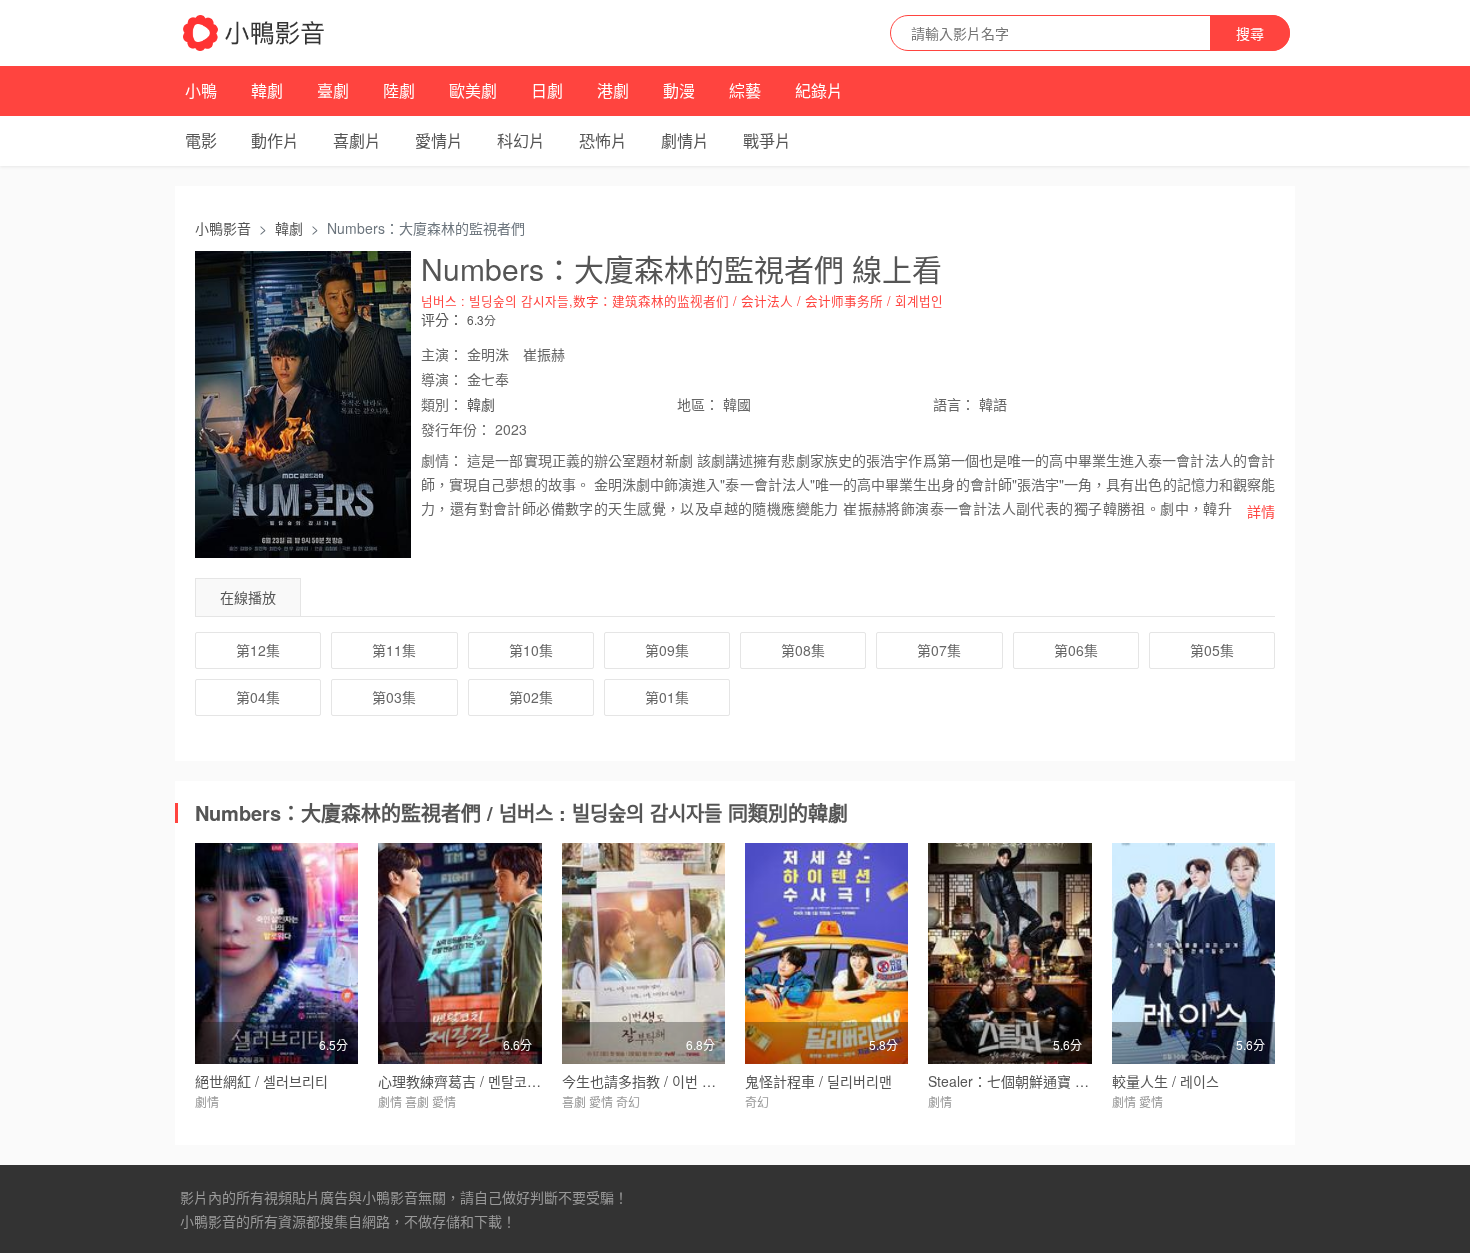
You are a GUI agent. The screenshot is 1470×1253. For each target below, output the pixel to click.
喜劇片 (357, 140)
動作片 (275, 140)
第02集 (531, 697)
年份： (456, 429)
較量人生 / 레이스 (1165, 1081)
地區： (698, 404)
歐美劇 (473, 90)
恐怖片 (603, 140)
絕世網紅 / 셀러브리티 (261, 1081)
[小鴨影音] (255, 33)
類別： (442, 404)
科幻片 (521, 140)
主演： (442, 354)
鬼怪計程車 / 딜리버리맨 (818, 1081)
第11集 (394, 650)
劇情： (442, 460)
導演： (442, 379)
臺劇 (333, 90)
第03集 (394, 697)
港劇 (613, 90)
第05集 (1212, 650)
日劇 (547, 90)
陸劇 (399, 90)
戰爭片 (767, 140)
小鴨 (201, 90)
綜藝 (745, 90)
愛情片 (439, 140)
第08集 (803, 650)
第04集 (258, 697)
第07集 (939, 650)
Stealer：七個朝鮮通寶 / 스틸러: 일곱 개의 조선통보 (1085, 1081)
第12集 (258, 650)
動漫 (679, 90)
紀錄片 (819, 90)
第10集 (531, 650)
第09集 (667, 650)
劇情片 (685, 140)
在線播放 (248, 597)
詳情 (1261, 511)
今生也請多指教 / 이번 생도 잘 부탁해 (675, 1081)
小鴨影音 (223, 228)
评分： (442, 319)
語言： (954, 404)
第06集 (1076, 650)
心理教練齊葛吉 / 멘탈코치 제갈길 (480, 1081)
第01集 (667, 697)
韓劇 (267, 90)
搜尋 (1250, 33)
